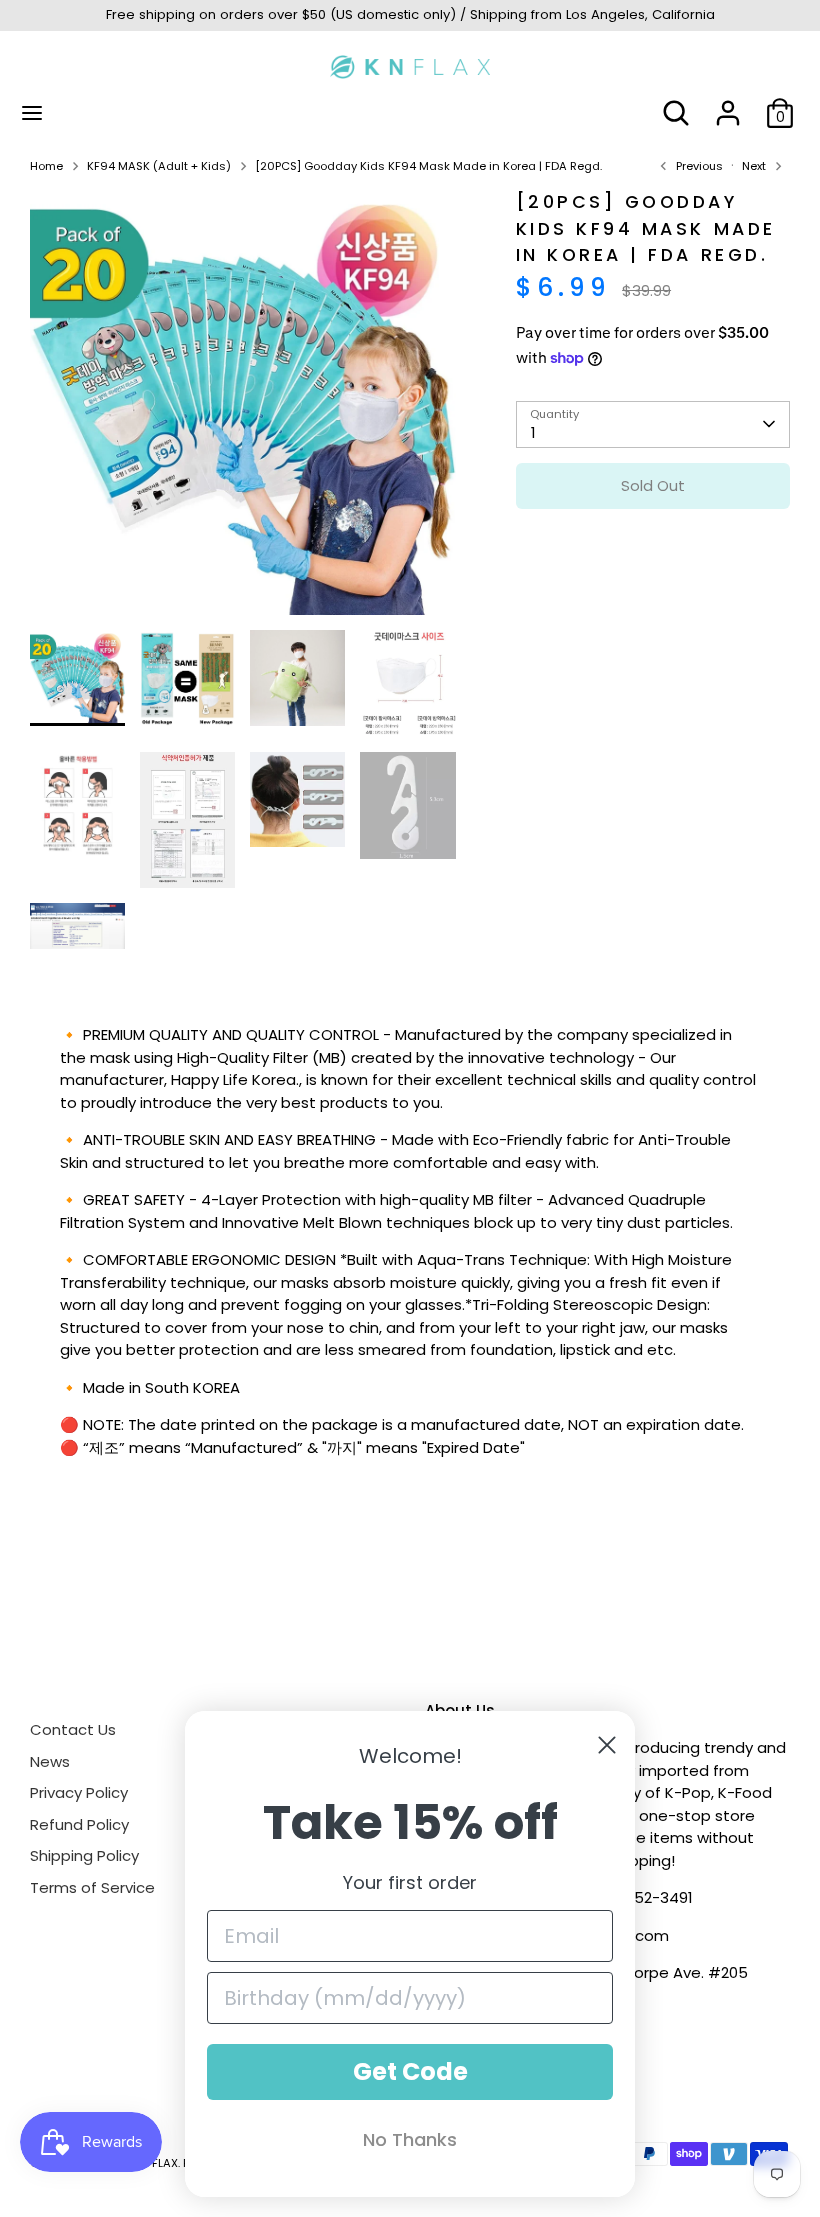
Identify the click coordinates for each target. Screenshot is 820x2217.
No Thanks (410, 2139)
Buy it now (652, 545)
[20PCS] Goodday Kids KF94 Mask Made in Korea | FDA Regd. (428, 166)
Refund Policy (79, 1824)
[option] (243, 409)
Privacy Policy (79, 1792)
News (50, 1761)
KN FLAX (156, 2163)
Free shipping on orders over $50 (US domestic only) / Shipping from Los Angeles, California (410, 14)
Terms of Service (92, 1887)
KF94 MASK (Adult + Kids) (159, 166)
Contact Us (73, 1729)
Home (46, 166)
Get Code (410, 2071)
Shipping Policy (84, 1855)
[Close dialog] (607, 1745)
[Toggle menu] (32, 113)
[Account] (728, 103)
